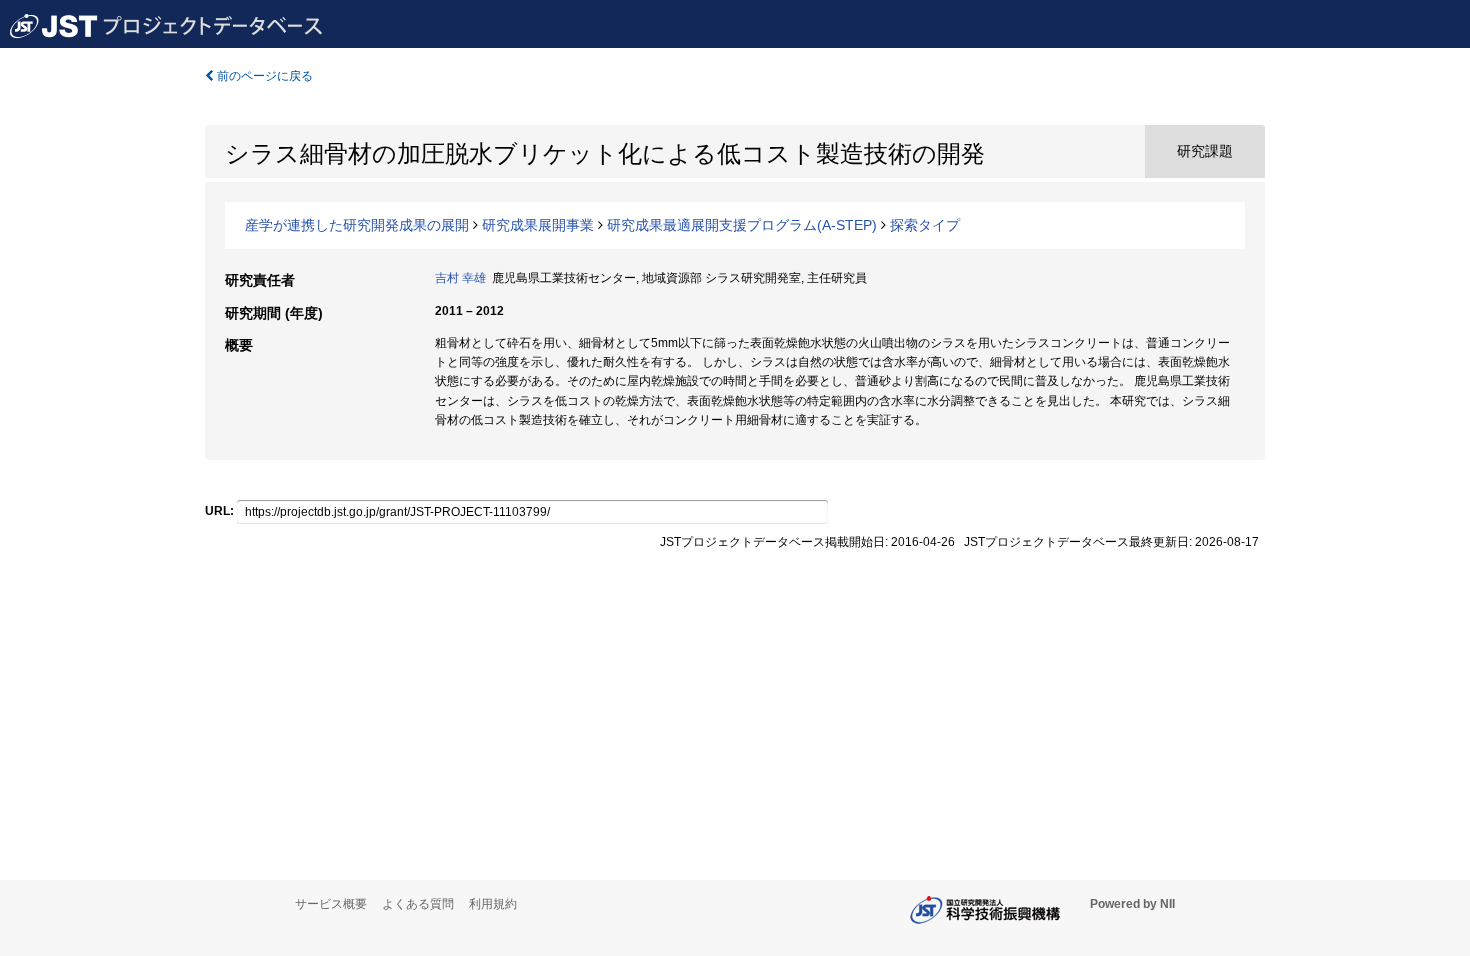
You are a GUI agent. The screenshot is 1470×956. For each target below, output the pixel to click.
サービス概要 (331, 904)
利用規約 (493, 904)
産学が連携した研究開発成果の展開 (357, 225)
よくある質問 (418, 904)
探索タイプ (925, 225)
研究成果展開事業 (538, 225)
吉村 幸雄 (460, 278)
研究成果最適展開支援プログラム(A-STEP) (742, 225)
